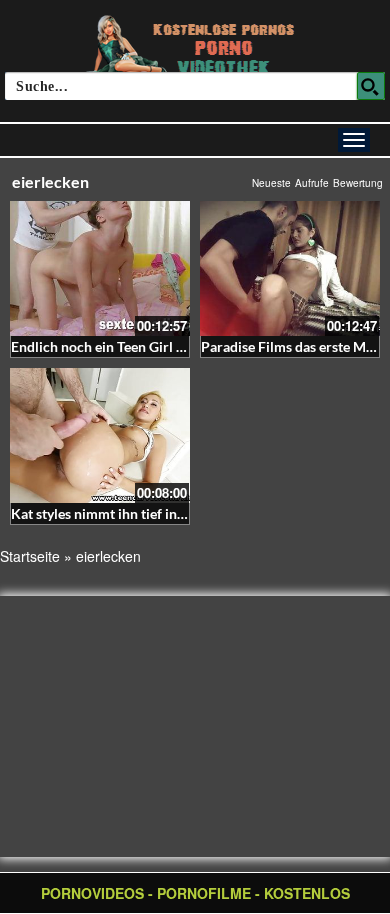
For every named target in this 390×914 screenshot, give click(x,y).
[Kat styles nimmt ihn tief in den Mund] (100, 435)
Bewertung (358, 183)
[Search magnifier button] (371, 86)
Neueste (271, 183)
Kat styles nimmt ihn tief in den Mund (127, 513)
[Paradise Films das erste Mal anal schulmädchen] (290, 268)
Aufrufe (312, 183)
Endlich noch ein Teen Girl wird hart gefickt (145, 346)
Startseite (30, 556)
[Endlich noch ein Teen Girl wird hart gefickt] (100, 268)
